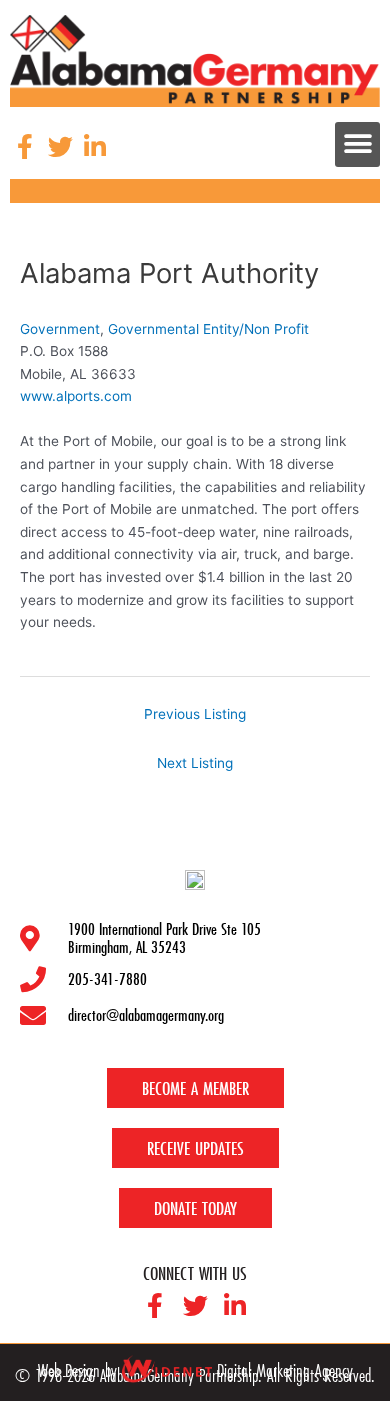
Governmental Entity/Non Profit (208, 329)
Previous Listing (195, 714)
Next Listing (195, 763)
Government (60, 329)
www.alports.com (76, 396)
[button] (357, 144)
